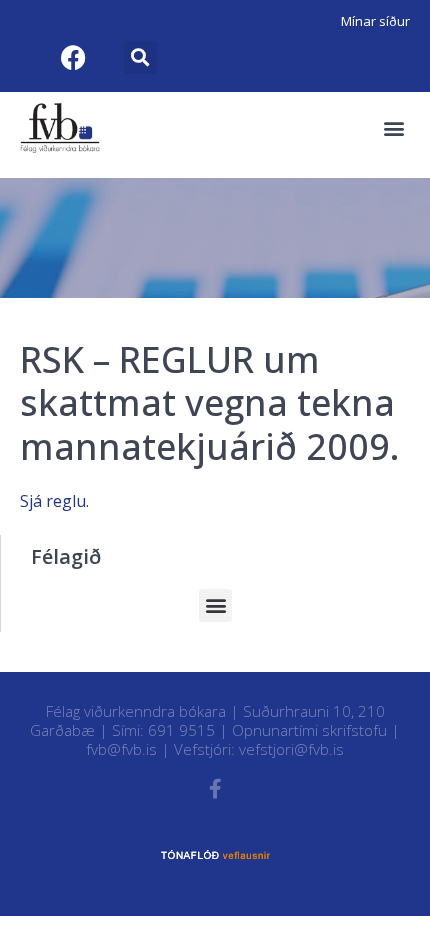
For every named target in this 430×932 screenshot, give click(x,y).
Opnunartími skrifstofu (309, 730)
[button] (140, 57)
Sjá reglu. (54, 501)
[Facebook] (73, 57)
